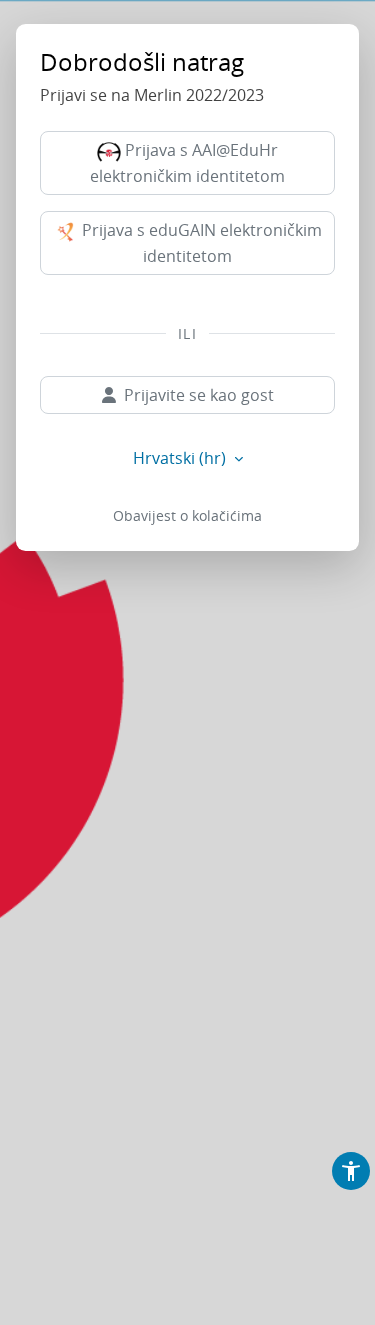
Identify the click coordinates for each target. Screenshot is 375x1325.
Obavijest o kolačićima (187, 515)
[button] (351, 1171)
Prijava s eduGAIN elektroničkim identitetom (200, 243)
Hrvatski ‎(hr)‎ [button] (181, 458)
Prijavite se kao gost (199, 395)
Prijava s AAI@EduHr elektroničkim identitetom (187, 163)
